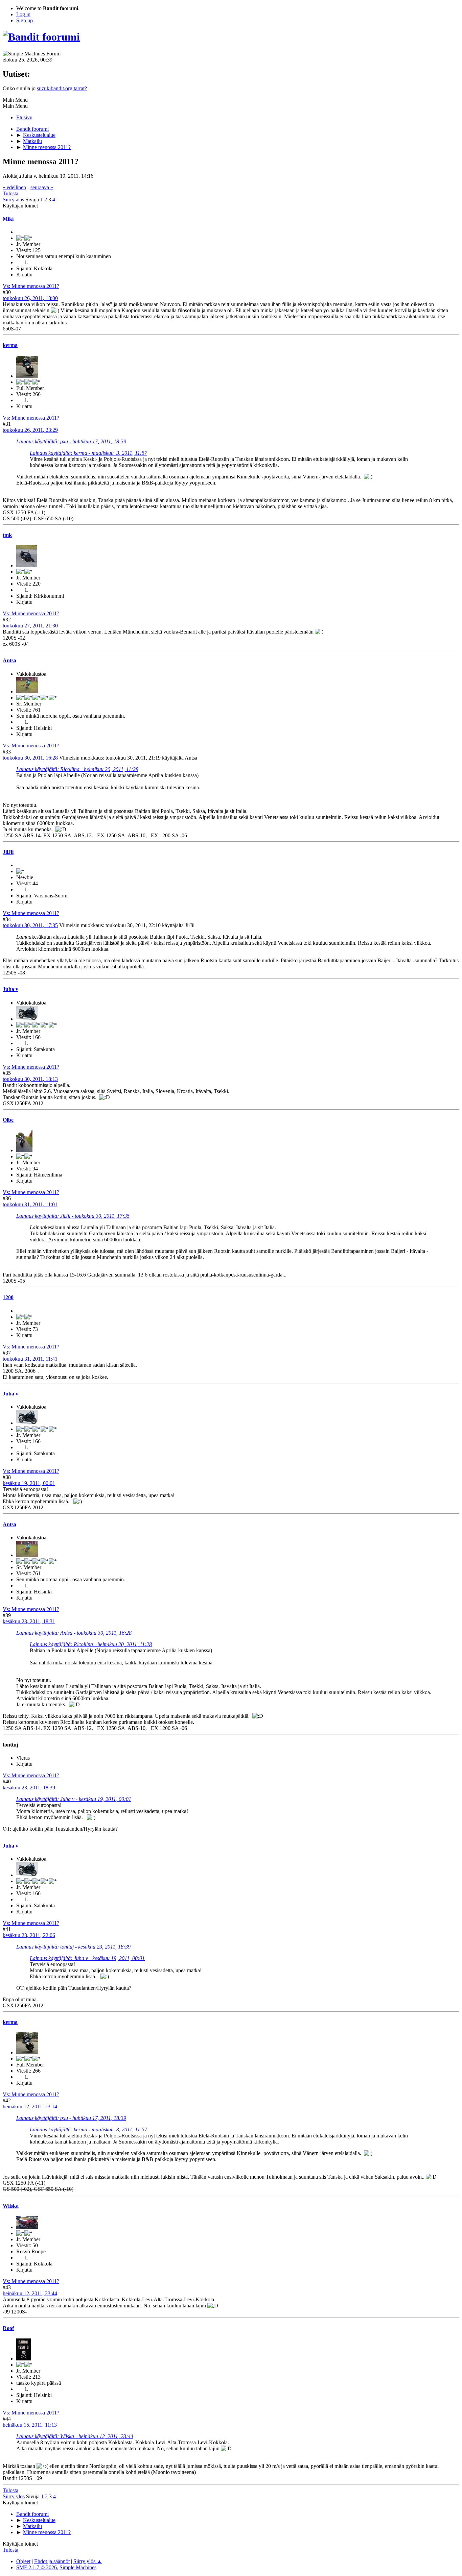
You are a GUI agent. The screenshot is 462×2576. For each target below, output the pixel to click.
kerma (10, 345)
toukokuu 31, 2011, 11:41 (30, 1359)
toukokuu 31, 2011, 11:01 (30, 1204)
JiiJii (8, 852)
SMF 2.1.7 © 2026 (37, 2567)
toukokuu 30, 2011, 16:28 (30, 758)
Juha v (10, 989)
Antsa (9, 660)
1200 (8, 1297)
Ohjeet (23, 2561)
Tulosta (10, 193)
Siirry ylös (14, 2496)
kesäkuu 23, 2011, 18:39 (29, 1788)
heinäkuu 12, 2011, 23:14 (30, 2107)
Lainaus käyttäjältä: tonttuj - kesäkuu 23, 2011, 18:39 (73, 1947)
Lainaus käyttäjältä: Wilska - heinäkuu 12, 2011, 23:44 (75, 2436)
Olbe (8, 1120)
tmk (7, 535)
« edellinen (14, 187)
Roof (8, 2328)
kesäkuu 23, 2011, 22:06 (29, 1935)
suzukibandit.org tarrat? (62, 88)
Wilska (11, 2206)
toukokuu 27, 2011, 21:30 (30, 626)
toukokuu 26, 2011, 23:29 (30, 430)
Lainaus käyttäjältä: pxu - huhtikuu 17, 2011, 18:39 (71, 441)
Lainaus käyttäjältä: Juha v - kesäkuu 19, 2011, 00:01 (74, 1799)
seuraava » (42, 187)
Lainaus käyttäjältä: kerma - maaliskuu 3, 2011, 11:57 (88, 453)
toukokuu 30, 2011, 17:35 (30, 925)
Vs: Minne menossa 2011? (31, 286)
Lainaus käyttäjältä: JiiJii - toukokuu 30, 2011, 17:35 (73, 1216)
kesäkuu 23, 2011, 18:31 (29, 1621)
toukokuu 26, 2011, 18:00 (30, 298)
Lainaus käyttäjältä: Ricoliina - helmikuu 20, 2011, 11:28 (77, 769)
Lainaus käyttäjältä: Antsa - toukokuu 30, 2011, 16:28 (74, 1633)
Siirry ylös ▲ (88, 2561)
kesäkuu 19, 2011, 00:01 (29, 1483)
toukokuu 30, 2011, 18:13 (30, 1079)
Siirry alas (13, 200)
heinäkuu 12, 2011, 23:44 (30, 2293)
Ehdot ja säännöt (52, 2561)
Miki (8, 219)
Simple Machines (78, 2567)
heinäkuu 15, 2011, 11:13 (30, 2425)
